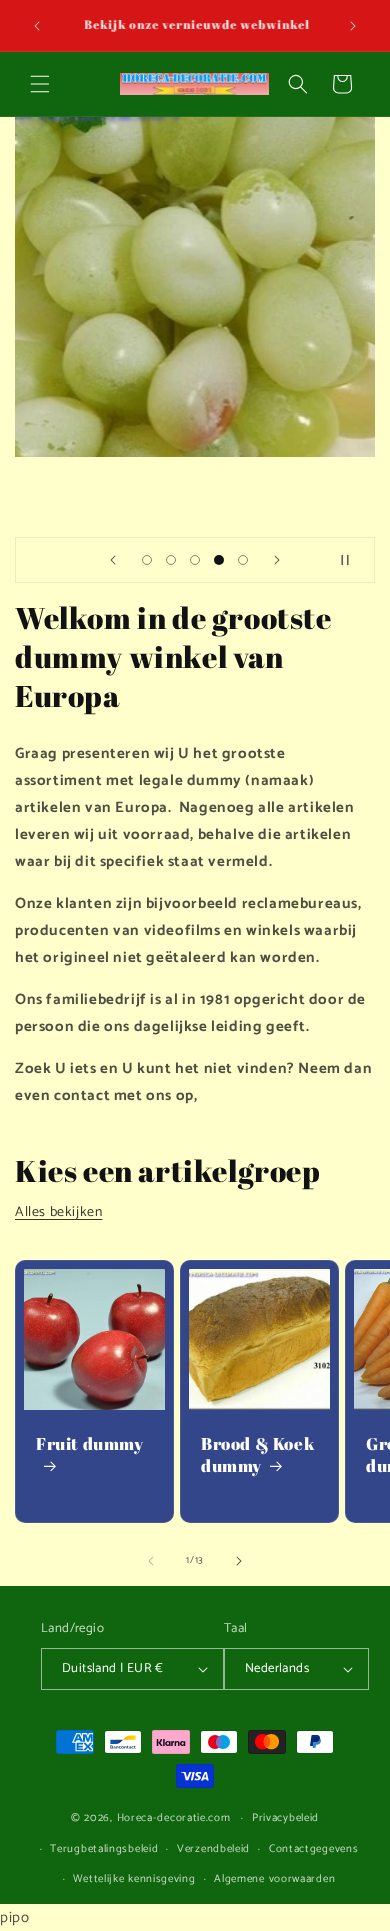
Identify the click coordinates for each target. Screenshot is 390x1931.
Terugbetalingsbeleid (104, 1849)
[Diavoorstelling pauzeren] (353, 560)
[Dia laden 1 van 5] (147, 560)
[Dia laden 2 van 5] (171, 560)
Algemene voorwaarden (274, 1879)
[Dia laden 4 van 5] (219, 560)
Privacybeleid (285, 1818)
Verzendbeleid (213, 1849)
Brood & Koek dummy (258, 1455)
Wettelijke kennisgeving (134, 1879)
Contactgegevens (314, 1849)
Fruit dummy (90, 1444)
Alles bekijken (58, 1212)
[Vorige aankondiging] (37, 26)
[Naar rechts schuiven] (239, 1561)
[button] (40, 84)
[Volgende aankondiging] (353, 26)
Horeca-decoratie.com (174, 1818)
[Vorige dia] (113, 560)
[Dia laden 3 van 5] (195, 560)
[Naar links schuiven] (151, 1561)
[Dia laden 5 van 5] (243, 560)
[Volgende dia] (277, 560)
